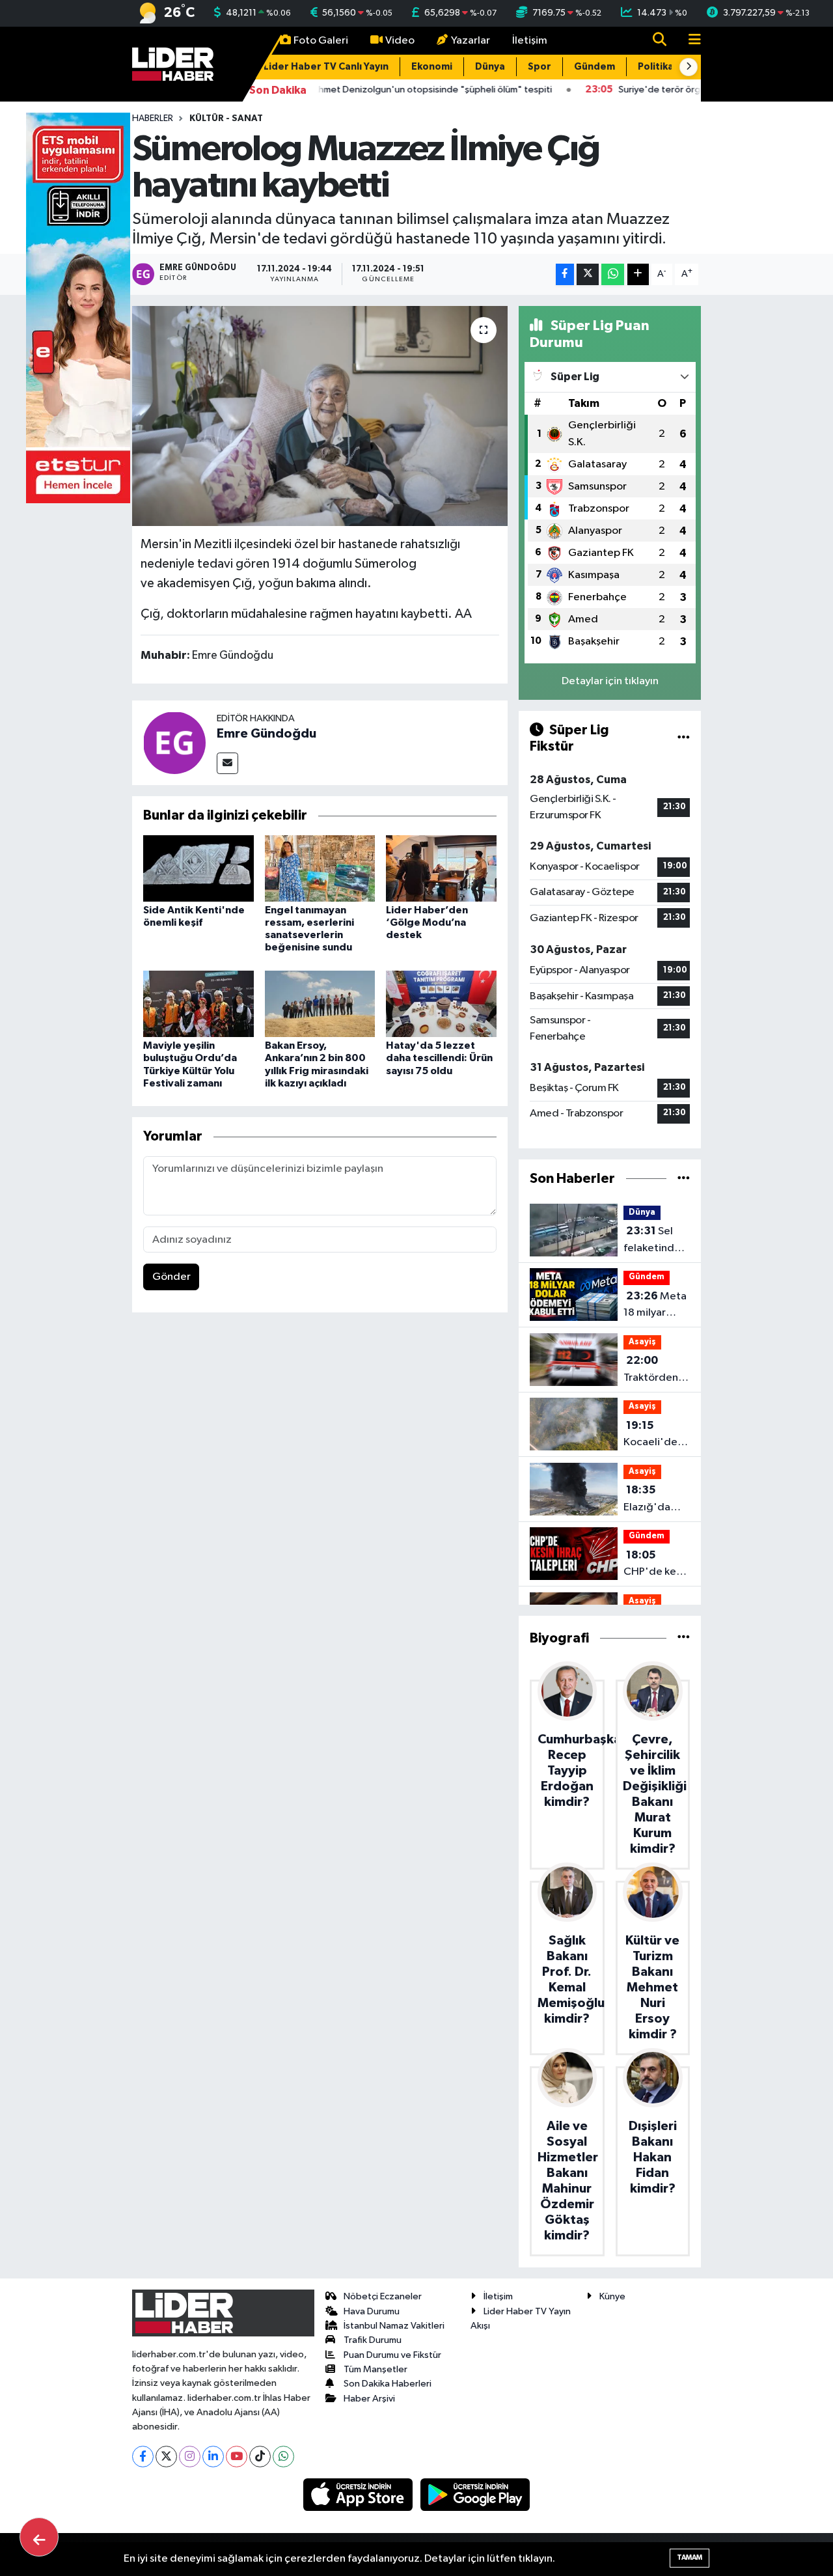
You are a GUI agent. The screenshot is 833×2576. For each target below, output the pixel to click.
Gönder (171, 1277)
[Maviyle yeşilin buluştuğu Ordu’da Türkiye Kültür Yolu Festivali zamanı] (198, 1004)
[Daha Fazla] (638, 274)
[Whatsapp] (283, 2457)
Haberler (153, 118)
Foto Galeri (321, 41)
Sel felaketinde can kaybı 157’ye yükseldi (652, 1241)
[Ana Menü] (689, 41)
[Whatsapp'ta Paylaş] (613, 274)
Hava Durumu (372, 2311)
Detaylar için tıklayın (610, 681)
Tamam (690, 2557)
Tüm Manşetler (376, 2369)
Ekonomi (432, 67)
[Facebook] (143, 2457)
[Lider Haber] (173, 63)
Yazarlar (471, 41)
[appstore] (359, 2494)
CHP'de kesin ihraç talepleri (656, 1565)
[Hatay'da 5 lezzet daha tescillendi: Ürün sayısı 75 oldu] (441, 1004)
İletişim (530, 41)
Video (400, 41)
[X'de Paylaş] (588, 274)
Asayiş (642, 1342)
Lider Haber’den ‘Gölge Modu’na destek (427, 922)
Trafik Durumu (373, 2340)
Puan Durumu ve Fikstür (392, 2355)
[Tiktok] (260, 2457)
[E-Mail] (227, 763)
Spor (539, 67)
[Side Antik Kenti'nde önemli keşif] (198, 868)
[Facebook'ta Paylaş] (565, 274)
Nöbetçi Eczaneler (383, 2296)
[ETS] (78, 308)
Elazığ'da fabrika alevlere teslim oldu (650, 1500)
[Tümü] (684, 1179)
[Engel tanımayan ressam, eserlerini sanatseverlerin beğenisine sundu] (320, 868)
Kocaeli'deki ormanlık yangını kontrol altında (654, 1435)
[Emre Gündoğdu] (174, 742)
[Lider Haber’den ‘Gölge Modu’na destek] (441, 868)
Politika (656, 67)
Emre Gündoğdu (266, 734)
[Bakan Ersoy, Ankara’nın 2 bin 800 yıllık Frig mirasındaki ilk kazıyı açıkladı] (320, 1004)
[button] (689, 67)
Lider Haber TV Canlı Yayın (326, 67)
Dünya (490, 67)
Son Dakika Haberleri (388, 2384)
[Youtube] (237, 2457)
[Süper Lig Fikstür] (684, 738)
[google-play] (475, 2494)
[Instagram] (190, 2457)
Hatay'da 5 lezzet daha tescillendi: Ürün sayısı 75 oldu (439, 1058)
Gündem (594, 67)
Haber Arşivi (369, 2399)
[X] (166, 2457)
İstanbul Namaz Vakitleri (394, 2326)
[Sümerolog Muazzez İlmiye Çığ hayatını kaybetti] (320, 416)
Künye (612, 2296)
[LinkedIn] (213, 2457)
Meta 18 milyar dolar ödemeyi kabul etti (655, 1306)
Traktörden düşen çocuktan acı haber (654, 1370)
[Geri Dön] (39, 2537)
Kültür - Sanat (226, 118)
